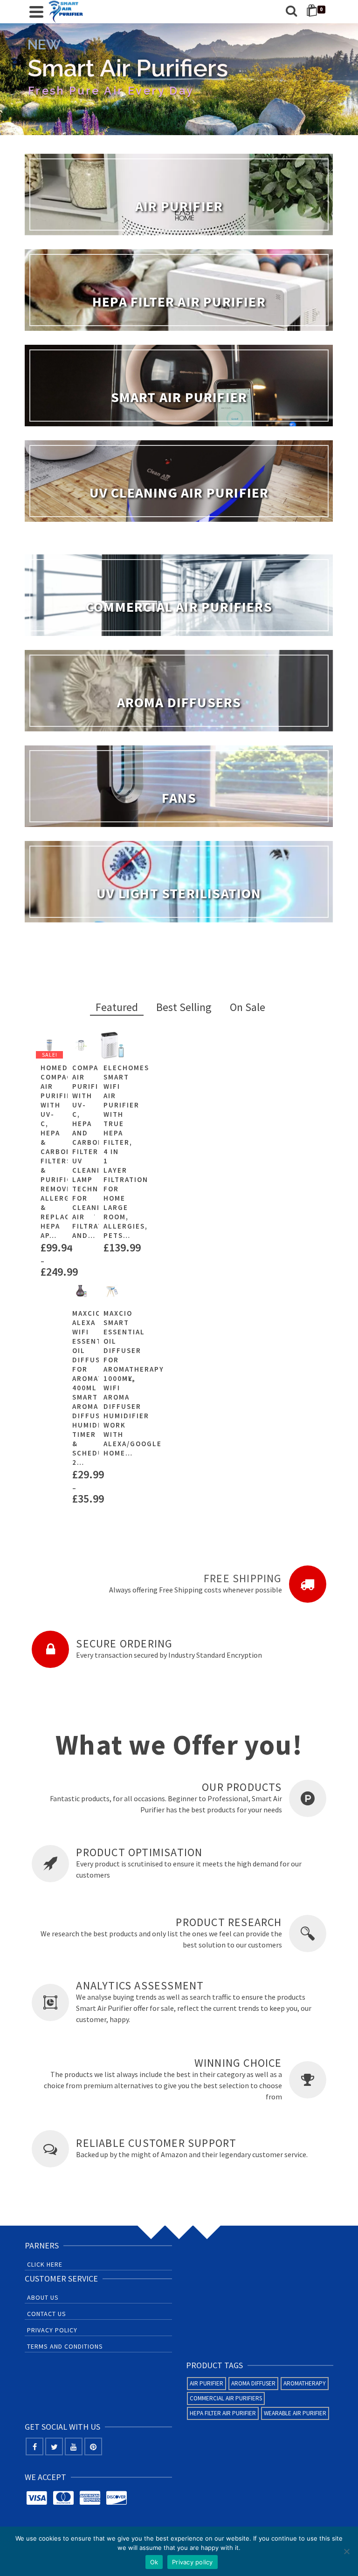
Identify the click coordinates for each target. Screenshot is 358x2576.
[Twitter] (54, 2446)
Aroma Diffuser (253, 2383)
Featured (117, 1007)
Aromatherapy (305, 2383)
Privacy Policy (52, 2330)
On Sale (248, 1007)
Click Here (45, 2264)
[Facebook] (34, 2446)
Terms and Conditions (65, 2346)
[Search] (291, 12)
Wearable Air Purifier (295, 2413)
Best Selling (184, 1007)
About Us (43, 2297)
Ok (154, 2562)
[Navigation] (36, 12)
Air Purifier (207, 2383)
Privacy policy (193, 2562)
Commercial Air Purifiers (226, 2398)
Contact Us (47, 2314)
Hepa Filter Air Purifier (223, 2413)
